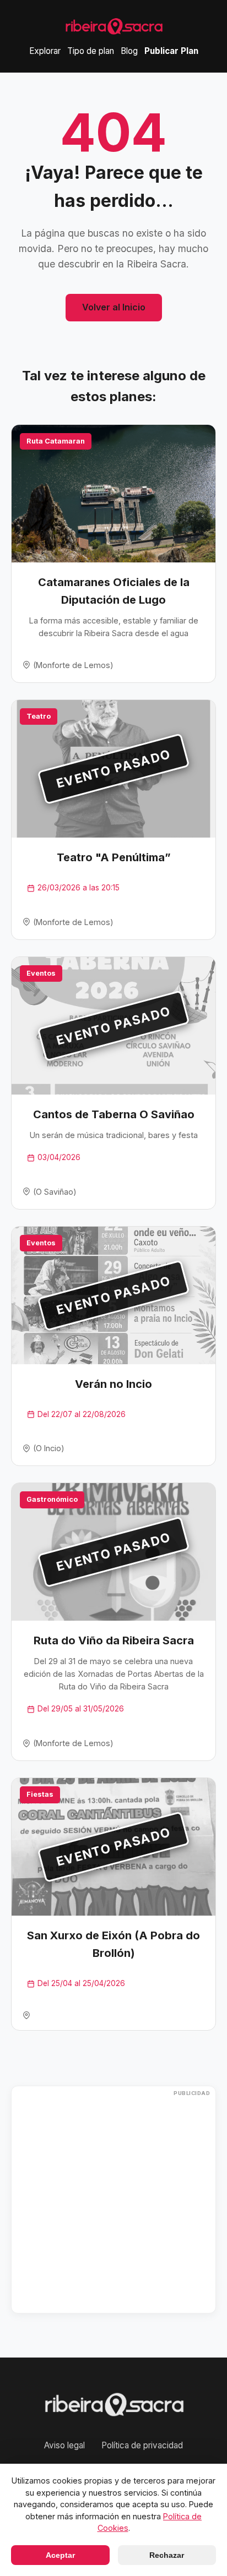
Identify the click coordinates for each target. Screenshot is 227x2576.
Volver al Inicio (114, 307)
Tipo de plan (91, 51)
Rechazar (167, 2555)
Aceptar (60, 2555)
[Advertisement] (113, 2200)
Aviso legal (64, 2445)
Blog (129, 51)
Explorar (45, 51)
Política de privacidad (142, 2445)
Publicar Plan (171, 51)
